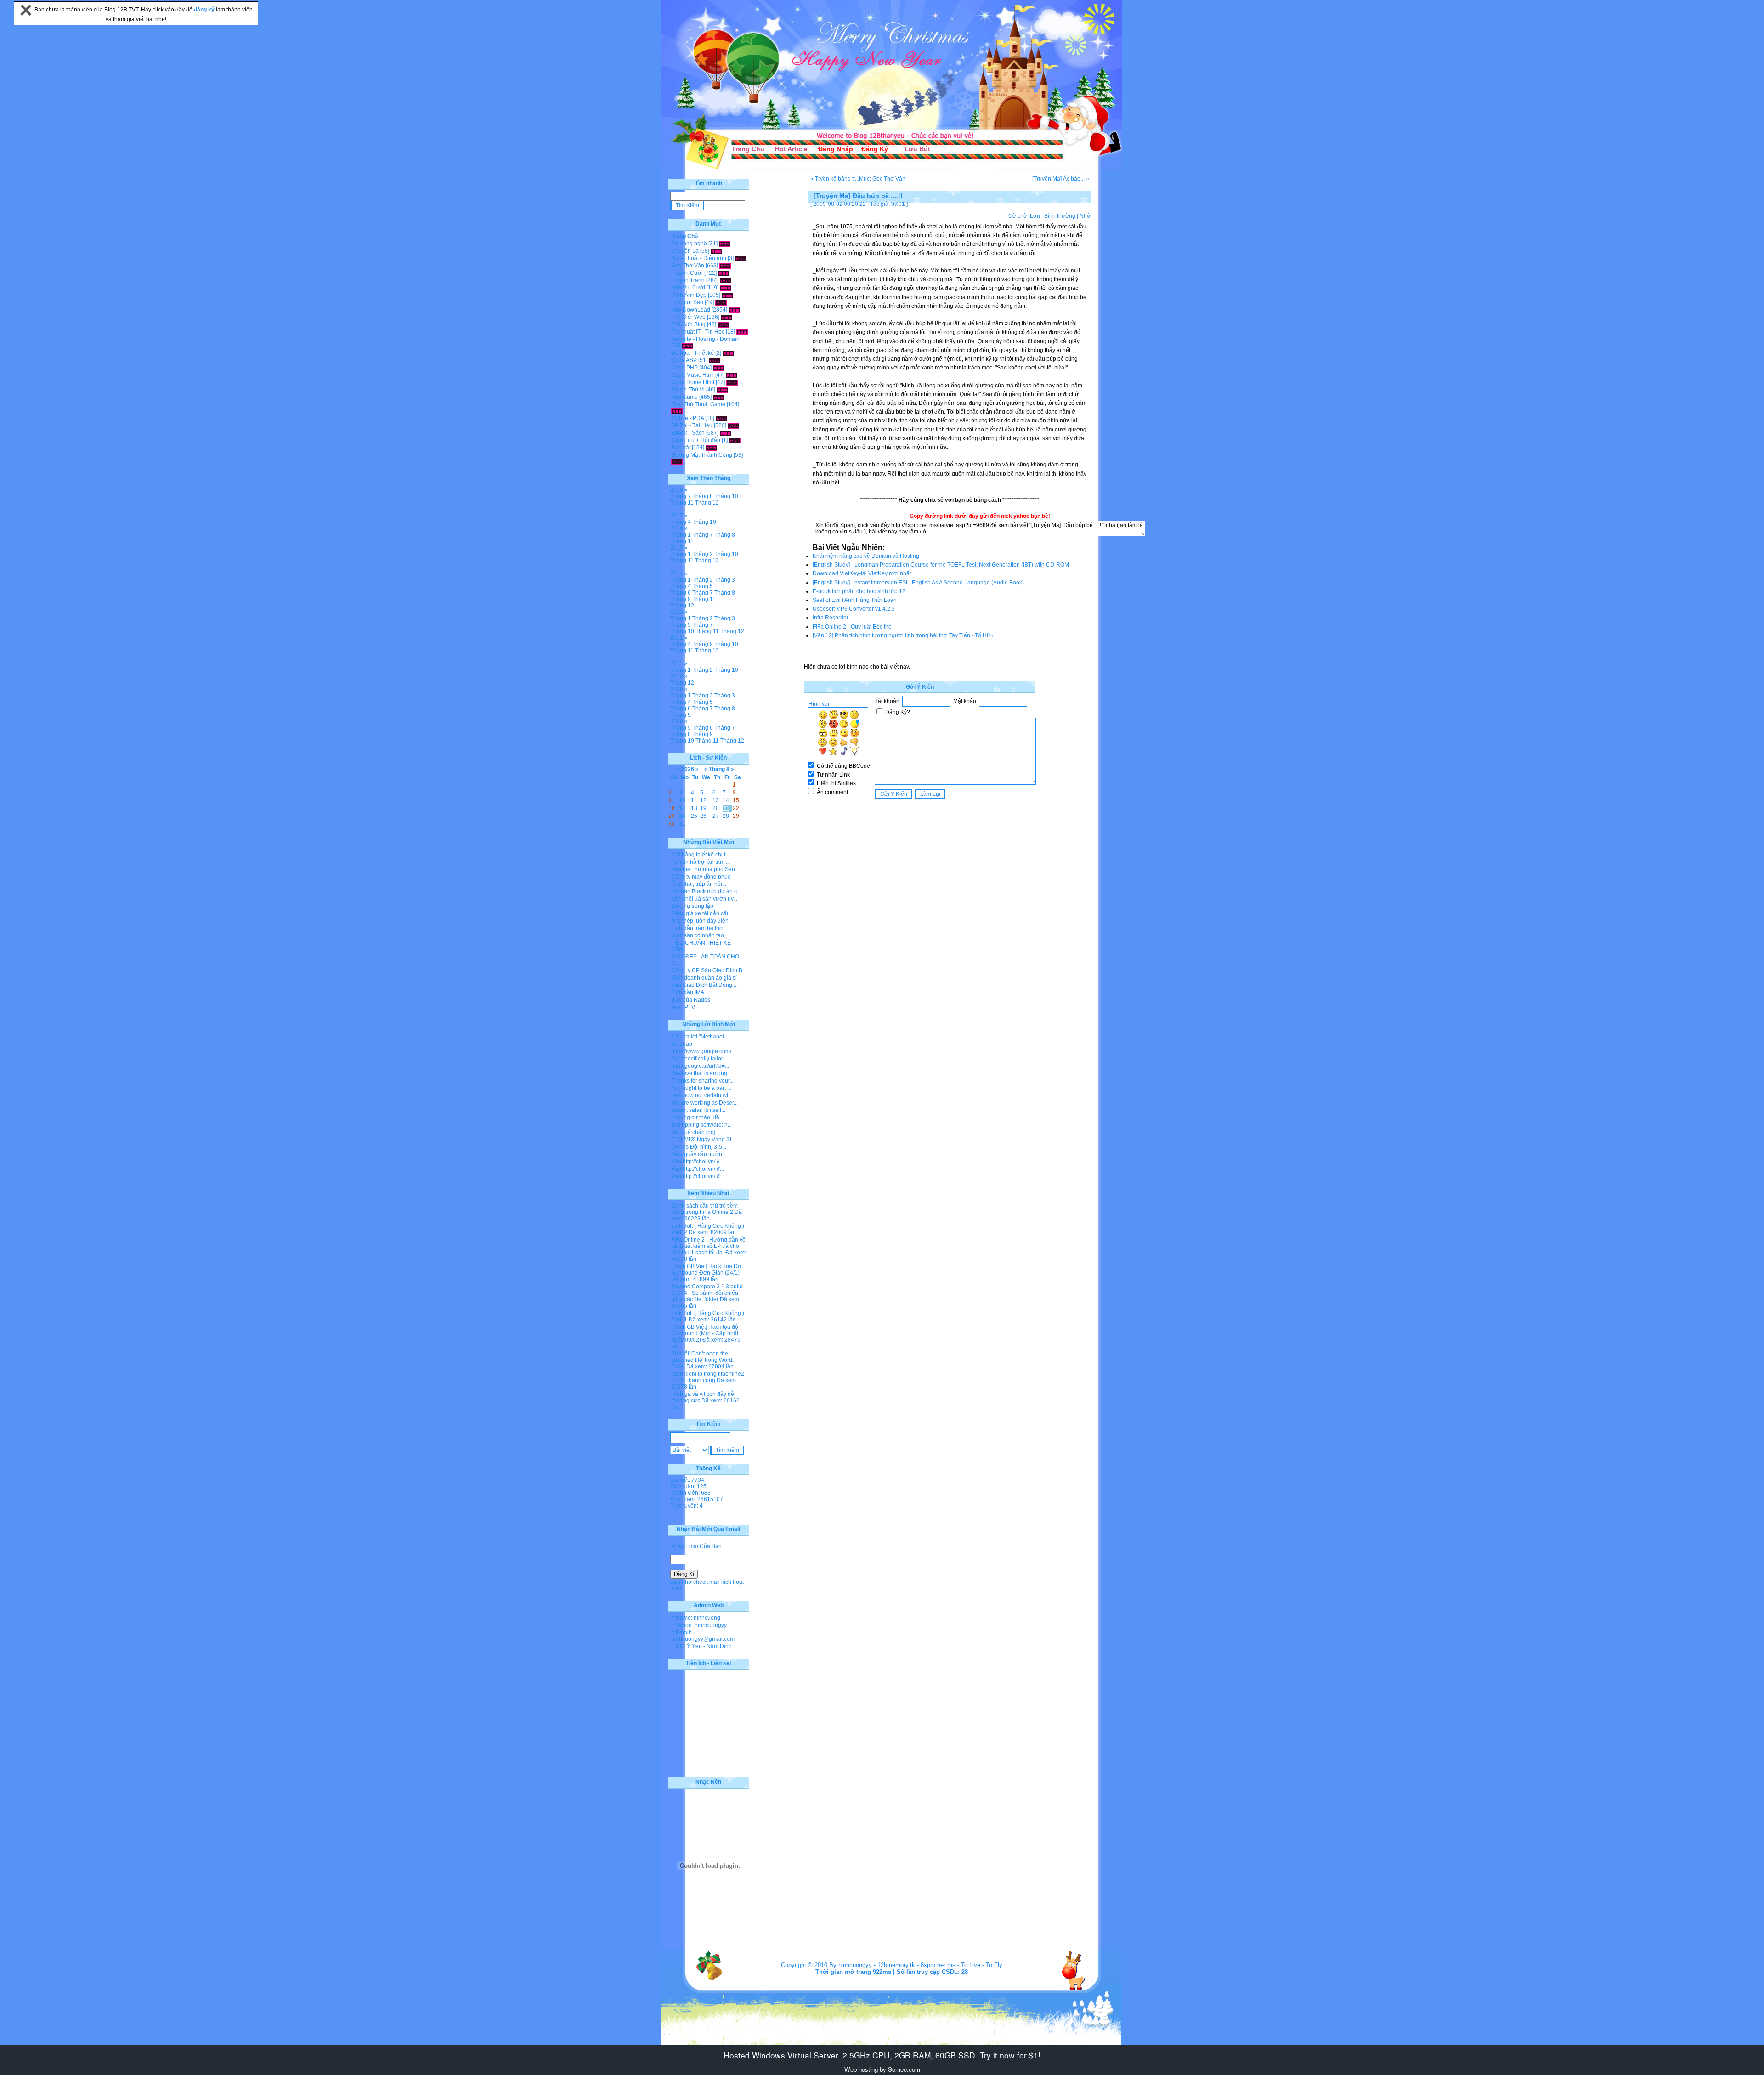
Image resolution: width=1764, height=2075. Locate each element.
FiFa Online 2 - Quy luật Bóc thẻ (852, 627)
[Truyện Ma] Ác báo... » (1061, 179)
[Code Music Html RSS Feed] (732, 375)
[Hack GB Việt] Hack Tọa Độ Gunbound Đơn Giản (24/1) (706, 1270)
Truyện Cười (687, 273)
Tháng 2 (703, 554)
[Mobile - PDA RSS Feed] (721, 418)
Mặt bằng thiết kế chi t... (700, 855)
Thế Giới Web (688, 317)
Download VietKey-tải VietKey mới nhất (862, 573)
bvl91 (898, 204)
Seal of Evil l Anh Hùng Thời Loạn (855, 600)
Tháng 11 (682, 503)
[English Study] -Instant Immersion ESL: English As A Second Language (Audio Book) (918, 583)
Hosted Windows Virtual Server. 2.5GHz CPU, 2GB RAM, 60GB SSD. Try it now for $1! (882, 2055)
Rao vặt (681, 448)
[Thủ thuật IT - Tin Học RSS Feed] (742, 332)
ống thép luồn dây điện (700, 921)
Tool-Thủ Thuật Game (698, 404)
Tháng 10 (726, 496)
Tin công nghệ (689, 244)
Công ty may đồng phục (701, 877)
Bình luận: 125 (688, 1486)
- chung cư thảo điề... (697, 1117)
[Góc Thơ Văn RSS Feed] (725, 266)
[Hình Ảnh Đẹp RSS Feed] (727, 295)
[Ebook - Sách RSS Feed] (726, 433)
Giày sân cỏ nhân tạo (698, 935)
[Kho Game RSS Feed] (719, 397)
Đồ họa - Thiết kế (693, 353)
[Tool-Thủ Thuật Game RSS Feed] (677, 411)
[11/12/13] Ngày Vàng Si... (703, 1140)
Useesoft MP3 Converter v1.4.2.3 (854, 609)
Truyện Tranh (688, 280)
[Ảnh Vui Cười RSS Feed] (726, 288)
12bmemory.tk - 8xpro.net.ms (916, 1965)
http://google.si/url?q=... (700, 1066)
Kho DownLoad (691, 310)
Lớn (1035, 216)
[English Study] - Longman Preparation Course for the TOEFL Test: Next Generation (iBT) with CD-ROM (941, 565)
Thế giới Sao (687, 302)
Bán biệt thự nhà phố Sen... (705, 869)
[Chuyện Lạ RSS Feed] (716, 251)
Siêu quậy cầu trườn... (699, 1154)
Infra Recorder (831, 618)
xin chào (682, 1044)
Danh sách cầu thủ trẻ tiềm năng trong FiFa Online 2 (704, 1209)
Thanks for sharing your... (702, 1081)
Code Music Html (693, 375)
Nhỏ (1085, 216)
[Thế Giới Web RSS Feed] (727, 317)
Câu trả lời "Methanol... (700, 1037)
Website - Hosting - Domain (705, 339)
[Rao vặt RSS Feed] (711, 448)
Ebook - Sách (688, 433)
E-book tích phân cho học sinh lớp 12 (859, 591)
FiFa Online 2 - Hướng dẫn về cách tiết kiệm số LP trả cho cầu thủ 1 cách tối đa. (708, 1246)
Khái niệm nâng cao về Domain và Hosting (866, 556)
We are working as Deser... (704, 1103)
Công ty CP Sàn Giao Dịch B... (709, 970)
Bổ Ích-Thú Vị (688, 390)
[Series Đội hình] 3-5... (699, 1147)
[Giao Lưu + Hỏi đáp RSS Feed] (735, 440)
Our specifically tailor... (699, 1059)
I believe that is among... (701, 1073)
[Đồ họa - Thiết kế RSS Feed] (728, 353)
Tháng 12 (707, 503)
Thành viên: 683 (690, 1493)
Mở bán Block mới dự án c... (706, 891)
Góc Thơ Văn (688, 266)
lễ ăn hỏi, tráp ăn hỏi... (699, 884)
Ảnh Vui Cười (688, 288)
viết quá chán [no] (693, 1132)
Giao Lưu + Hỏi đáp (696, 440)
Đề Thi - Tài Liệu (692, 425)
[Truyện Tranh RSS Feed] (726, 280)
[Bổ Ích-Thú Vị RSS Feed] (722, 390)
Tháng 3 (725, 580)
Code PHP (684, 368)
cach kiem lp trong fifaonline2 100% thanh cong (708, 1377)
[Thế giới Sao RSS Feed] (721, 302)
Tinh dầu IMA (688, 992)
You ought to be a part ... (701, 1088)
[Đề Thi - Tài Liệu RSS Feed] (733, 425)
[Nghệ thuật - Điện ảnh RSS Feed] (741, 258)
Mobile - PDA (687, 418)
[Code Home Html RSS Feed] (732, 382)
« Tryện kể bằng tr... (835, 179)
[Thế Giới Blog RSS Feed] (723, 324)
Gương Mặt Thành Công (702, 455)
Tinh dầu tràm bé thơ (697, 928)
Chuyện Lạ (685, 251)
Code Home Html (693, 382)
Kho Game (684, 397)
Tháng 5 (703, 586)
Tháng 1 (681, 535)
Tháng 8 (703, 496)
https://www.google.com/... (703, 1051)
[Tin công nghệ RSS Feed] (725, 244)
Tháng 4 (681, 522)
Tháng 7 (681, 496)
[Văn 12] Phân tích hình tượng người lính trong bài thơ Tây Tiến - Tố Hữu (903, 635)
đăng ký (205, 10)
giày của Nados (691, 1000)
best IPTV (683, 1007)
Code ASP (684, 360)
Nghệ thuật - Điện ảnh (699, 258)
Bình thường (1060, 216)
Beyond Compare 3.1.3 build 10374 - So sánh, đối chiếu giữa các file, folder (707, 1293)
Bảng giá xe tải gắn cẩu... (703, 913)
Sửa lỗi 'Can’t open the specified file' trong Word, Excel (702, 1360)
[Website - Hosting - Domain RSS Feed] (687, 346)
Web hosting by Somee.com (882, 2069)
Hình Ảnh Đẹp (689, 295)
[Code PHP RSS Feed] (719, 368)
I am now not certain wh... (703, 1095)
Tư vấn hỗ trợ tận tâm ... (701, 862)
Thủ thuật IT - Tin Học (698, 332)
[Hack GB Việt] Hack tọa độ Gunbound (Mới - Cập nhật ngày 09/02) (705, 1333)
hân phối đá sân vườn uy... (704, 899)
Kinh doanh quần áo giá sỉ (704, 978)
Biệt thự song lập (692, 906)
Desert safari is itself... (698, 1110)
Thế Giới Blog (688, 324)
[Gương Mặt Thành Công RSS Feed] (677, 461)
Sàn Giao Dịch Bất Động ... (704, 985)
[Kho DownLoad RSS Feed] (734, 310)
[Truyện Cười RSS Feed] (724, 273)
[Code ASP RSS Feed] (715, 360)
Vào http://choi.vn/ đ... (698, 1162)
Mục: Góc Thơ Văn (882, 179)
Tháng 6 (681, 593)
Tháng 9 (681, 599)
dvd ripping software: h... (701, 1125)
